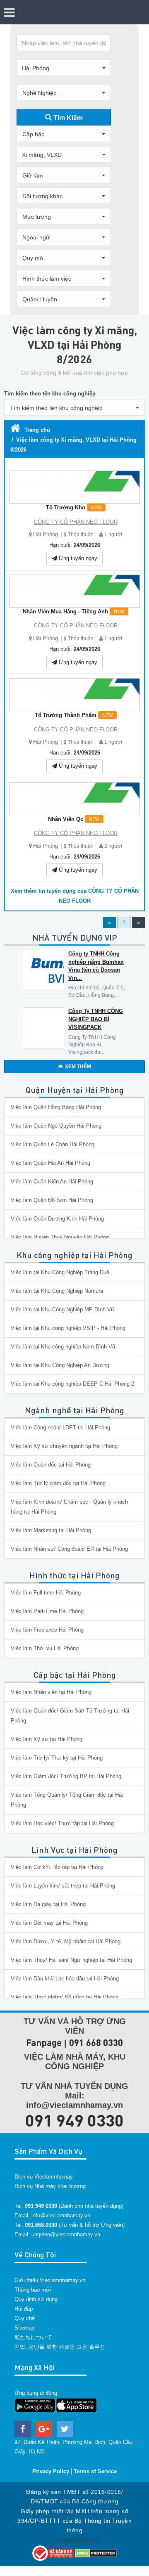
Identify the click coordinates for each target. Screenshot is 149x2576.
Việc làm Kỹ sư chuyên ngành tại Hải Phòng (64, 1446)
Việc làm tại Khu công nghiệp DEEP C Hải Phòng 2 (72, 1384)
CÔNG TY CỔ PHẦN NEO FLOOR (76, 522)
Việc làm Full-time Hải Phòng (46, 1593)
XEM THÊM (78, 1067)
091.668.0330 (41, 2225)
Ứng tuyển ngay (77, 558)
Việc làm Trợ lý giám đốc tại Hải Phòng (58, 1483)
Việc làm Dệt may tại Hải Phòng (49, 1923)
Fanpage (44, 2043)
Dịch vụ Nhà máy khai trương (50, 2186)
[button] (64, 68)
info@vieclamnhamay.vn (61, 2215)
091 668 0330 (96, 2043)
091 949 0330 (74, 2120)
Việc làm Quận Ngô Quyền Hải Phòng (56, 1126)
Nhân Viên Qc (74, 819)
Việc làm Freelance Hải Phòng (47, 1630)
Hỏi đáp (24, 2309)
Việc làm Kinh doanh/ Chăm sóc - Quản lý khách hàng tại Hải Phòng (69, 1507)
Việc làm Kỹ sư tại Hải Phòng (47, 1739)
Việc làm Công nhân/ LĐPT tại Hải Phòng (60, 1428)
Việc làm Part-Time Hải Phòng (47, 1611)
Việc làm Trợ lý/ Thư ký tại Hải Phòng (57, 1758)
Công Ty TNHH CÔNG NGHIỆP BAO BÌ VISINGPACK (96, 1019)
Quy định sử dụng (36, 2299)
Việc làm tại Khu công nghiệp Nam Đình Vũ (63, 1347)
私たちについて (33, 2337)
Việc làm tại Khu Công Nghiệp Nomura (57, 1291)
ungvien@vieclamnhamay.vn (66, 2234)
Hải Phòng (46, 534)
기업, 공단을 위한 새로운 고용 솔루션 (60, 2347)
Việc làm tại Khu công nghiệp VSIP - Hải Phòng (68, 1328)
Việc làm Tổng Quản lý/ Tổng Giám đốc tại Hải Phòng (67, 1800)
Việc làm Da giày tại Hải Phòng (48, 1904)
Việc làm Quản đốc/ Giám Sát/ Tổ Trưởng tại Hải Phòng (70, 1716)
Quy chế (25, 2318)
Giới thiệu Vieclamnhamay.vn (50, 2280)
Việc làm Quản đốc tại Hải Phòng (51, 1465)
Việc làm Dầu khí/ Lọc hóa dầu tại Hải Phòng (65, 1979)
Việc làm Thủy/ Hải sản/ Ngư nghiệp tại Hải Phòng (71, 1960)
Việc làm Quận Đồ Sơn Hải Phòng (52, 1200)
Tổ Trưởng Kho (74, 507)
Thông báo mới (33, 2290)
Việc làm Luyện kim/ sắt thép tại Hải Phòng (63, 1886)
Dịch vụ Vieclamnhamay (44, 2177)
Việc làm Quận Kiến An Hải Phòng (52, 1182)
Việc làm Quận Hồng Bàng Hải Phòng (56, 1107)
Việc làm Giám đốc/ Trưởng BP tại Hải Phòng (66, 1776)
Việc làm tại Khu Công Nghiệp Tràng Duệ (60, 1272)
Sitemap (24, 2328)
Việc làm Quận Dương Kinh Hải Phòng (57, 1219)
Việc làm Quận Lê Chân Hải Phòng (53, 1144)
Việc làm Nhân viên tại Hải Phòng (51, 1692)
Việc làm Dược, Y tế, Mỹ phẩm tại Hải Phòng (66, 1941)
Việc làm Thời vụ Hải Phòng (45, 1648)
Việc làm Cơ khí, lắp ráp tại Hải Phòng (57, 1867)
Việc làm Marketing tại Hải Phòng (51, 1530)
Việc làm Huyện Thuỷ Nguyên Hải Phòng (60, 1237)
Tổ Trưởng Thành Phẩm (74, 715)
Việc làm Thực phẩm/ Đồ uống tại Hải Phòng (65, 1997)
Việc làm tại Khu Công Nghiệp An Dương (60, 1365)
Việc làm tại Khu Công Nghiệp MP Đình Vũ (62, 1309)
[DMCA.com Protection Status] (96, 2553)
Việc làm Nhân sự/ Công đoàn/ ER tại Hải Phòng (69, 1549)
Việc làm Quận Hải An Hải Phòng (50, 1163)
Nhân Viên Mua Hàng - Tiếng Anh (73, 611)
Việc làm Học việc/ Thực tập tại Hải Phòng (62, 1823)
